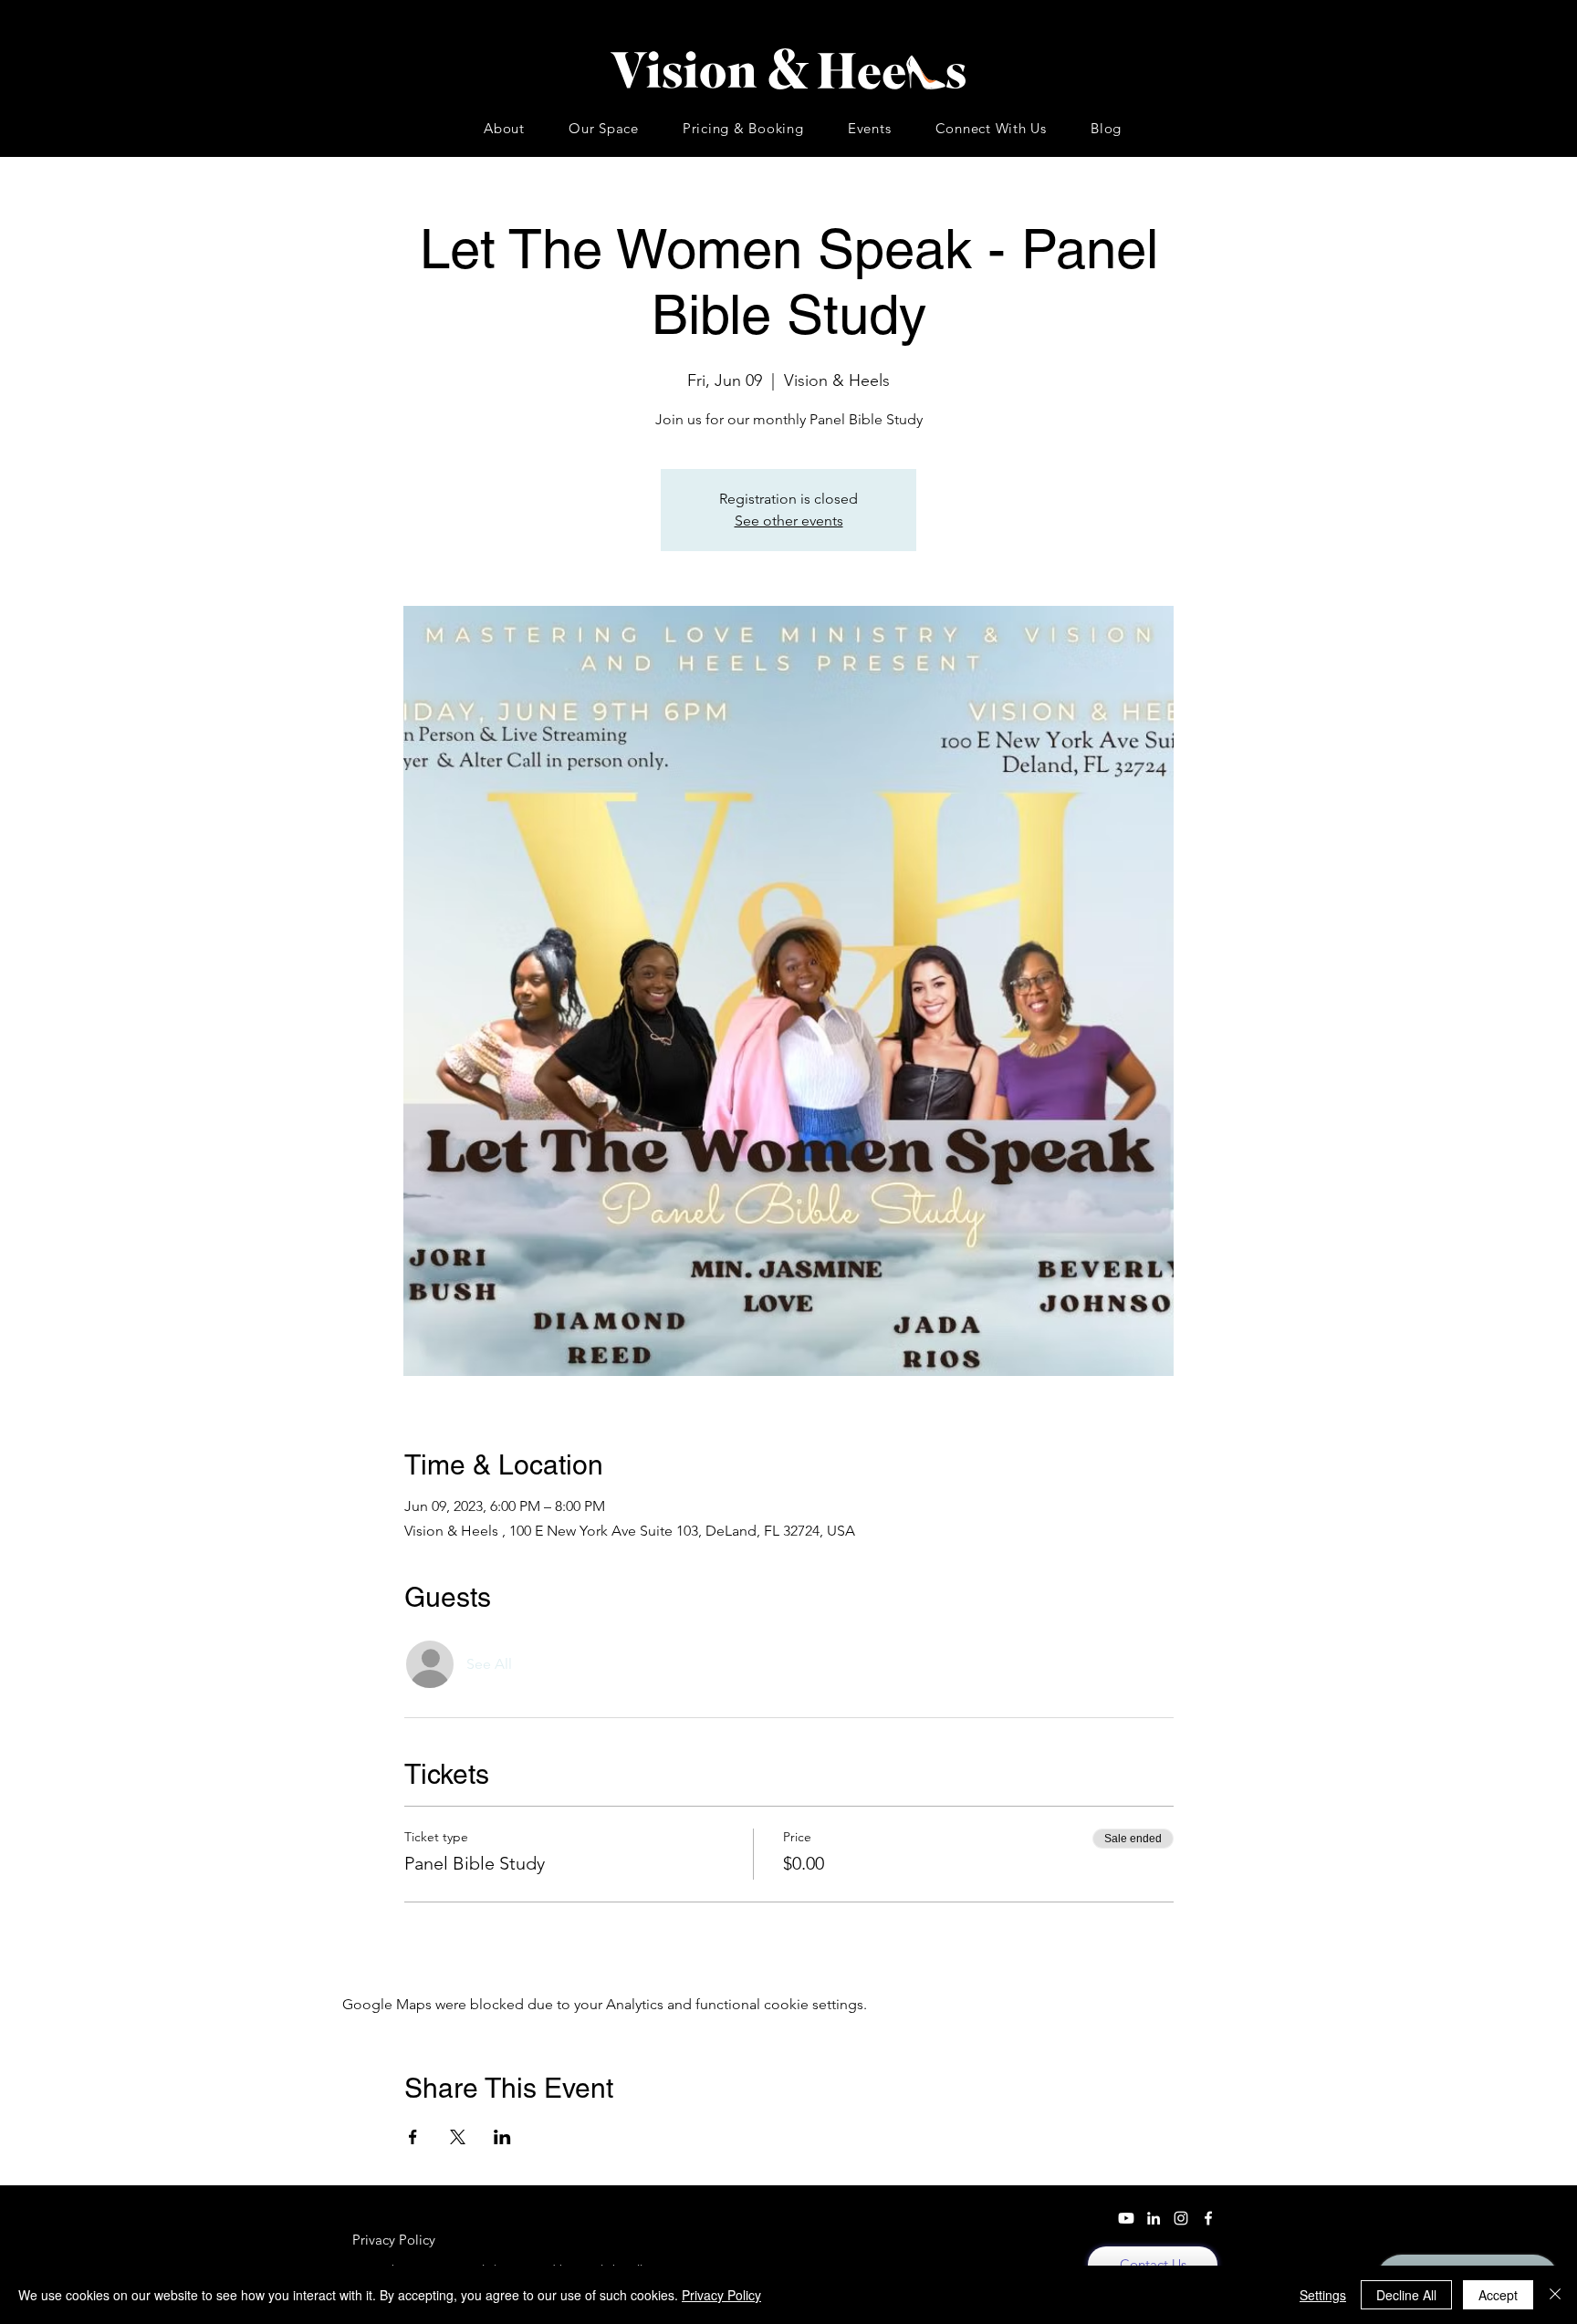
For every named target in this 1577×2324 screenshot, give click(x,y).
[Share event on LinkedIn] (502, 2137)
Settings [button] (1323, 2295)
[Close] (1555, 2295)
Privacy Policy (721, 2295)
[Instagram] (1181, 2218)
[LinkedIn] (1154, 2218)
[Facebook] (1208, 2218)
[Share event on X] (458, 2137)
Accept (1498, 2295)
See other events (789, 521)
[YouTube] (1126, 2218)
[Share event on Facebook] (413, 2137)
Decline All (1406, 2295)
